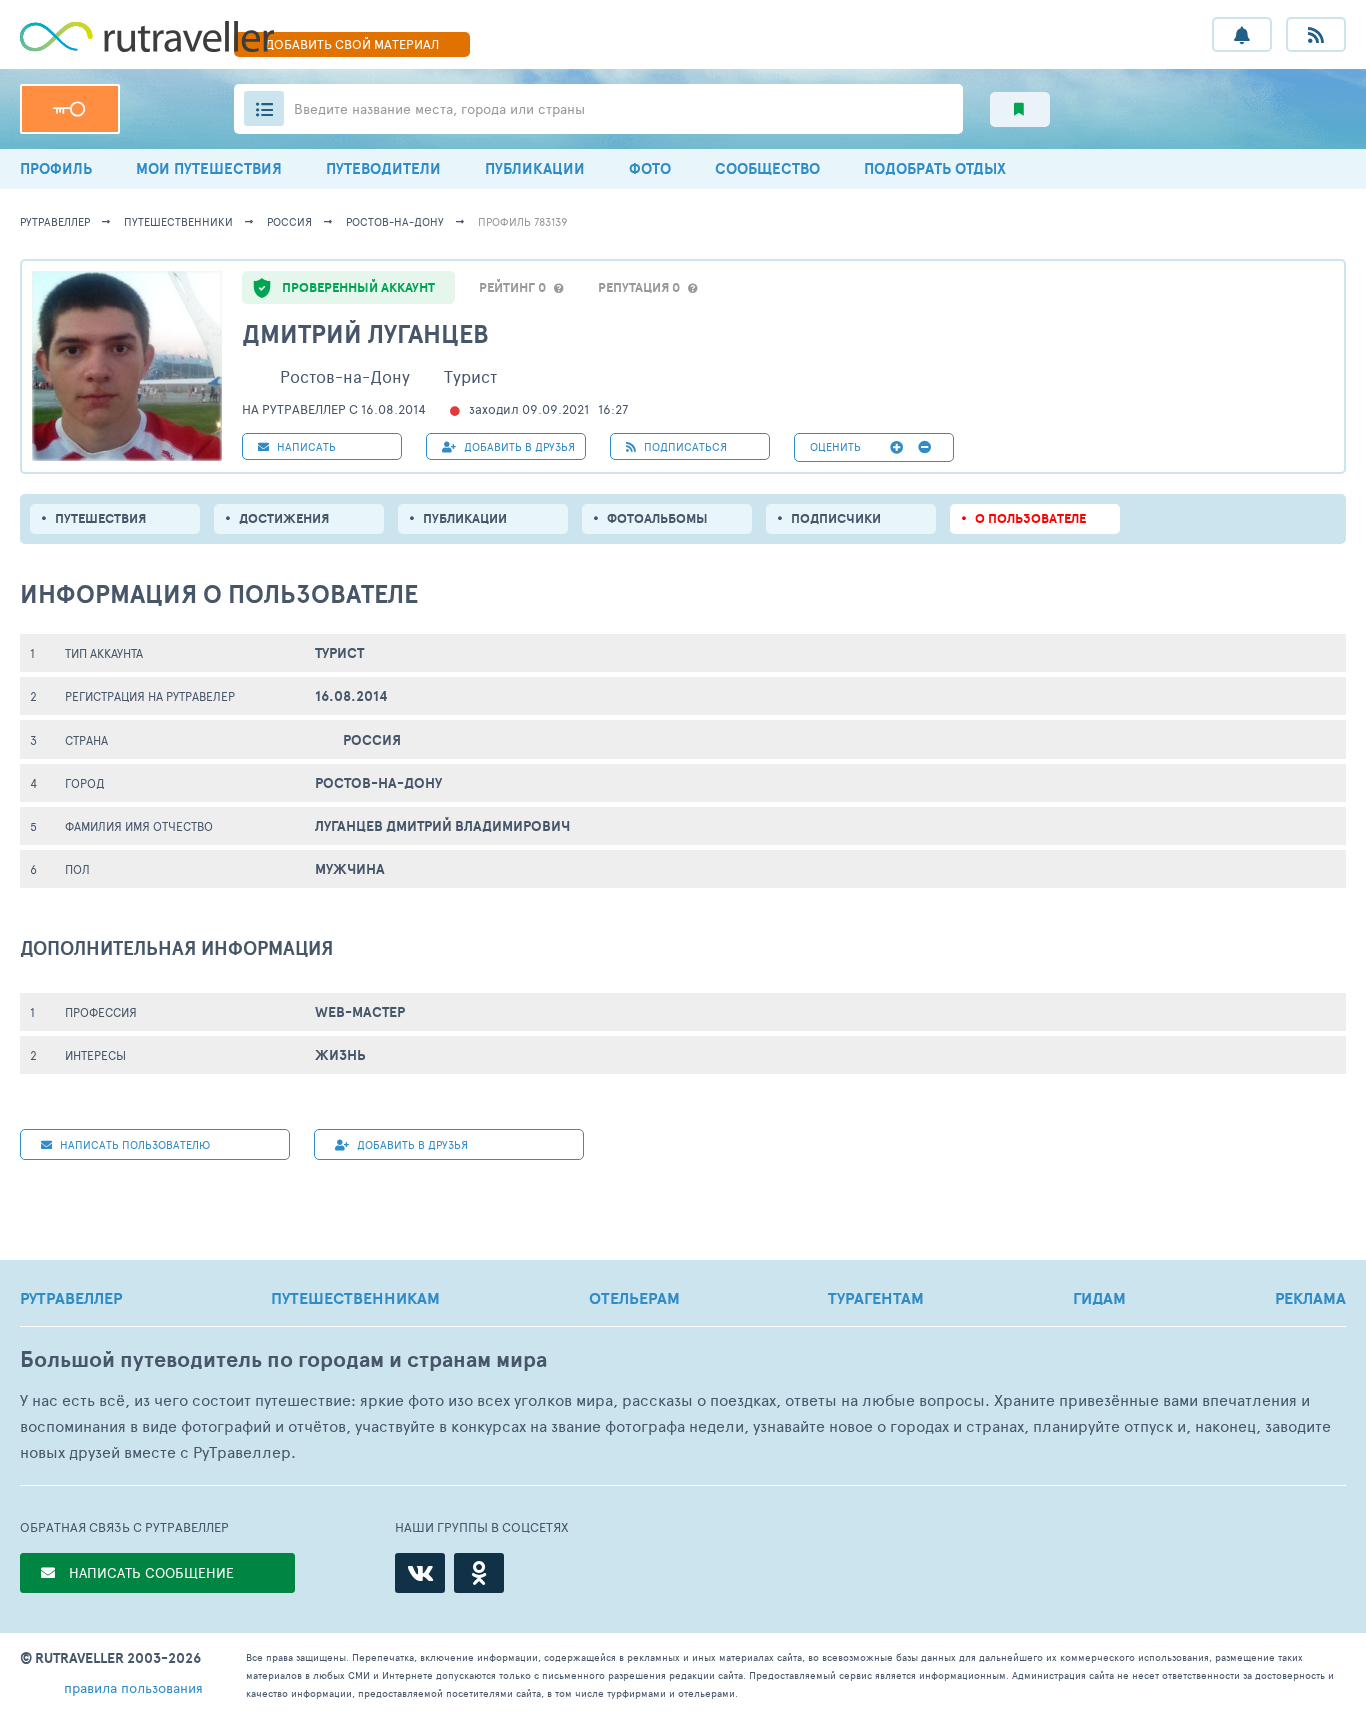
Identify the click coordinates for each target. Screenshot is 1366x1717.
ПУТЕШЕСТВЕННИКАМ (355, 1298)
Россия (289, 221)
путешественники (178, 221)
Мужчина (350, 869)
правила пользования (133, 1687)
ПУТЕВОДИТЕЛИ (383, 168)
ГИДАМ (1099, 1298)
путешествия (100, 518)
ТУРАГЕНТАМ (876, 1298)
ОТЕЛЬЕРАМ (634, 1298)
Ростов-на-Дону (395, 221)
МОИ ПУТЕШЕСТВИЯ (209, 168)
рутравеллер (55, 221)
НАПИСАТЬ (305, 446)
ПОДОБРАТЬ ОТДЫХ (935, 168)
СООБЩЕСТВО (767, 168)
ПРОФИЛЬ (56, 168)
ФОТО (650, 168)
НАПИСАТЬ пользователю (133, 1144)
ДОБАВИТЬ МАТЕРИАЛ (352, 44)
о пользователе (1030, 518)
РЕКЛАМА (1310, 1298)
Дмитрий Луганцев (365, 333)
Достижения (284, 518)
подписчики (836, 518)
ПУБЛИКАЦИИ (535, 168)
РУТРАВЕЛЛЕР (71, 1298)
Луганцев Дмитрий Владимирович (442, 826)
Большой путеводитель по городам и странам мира (283, 1359)
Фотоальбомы (657, 518)
